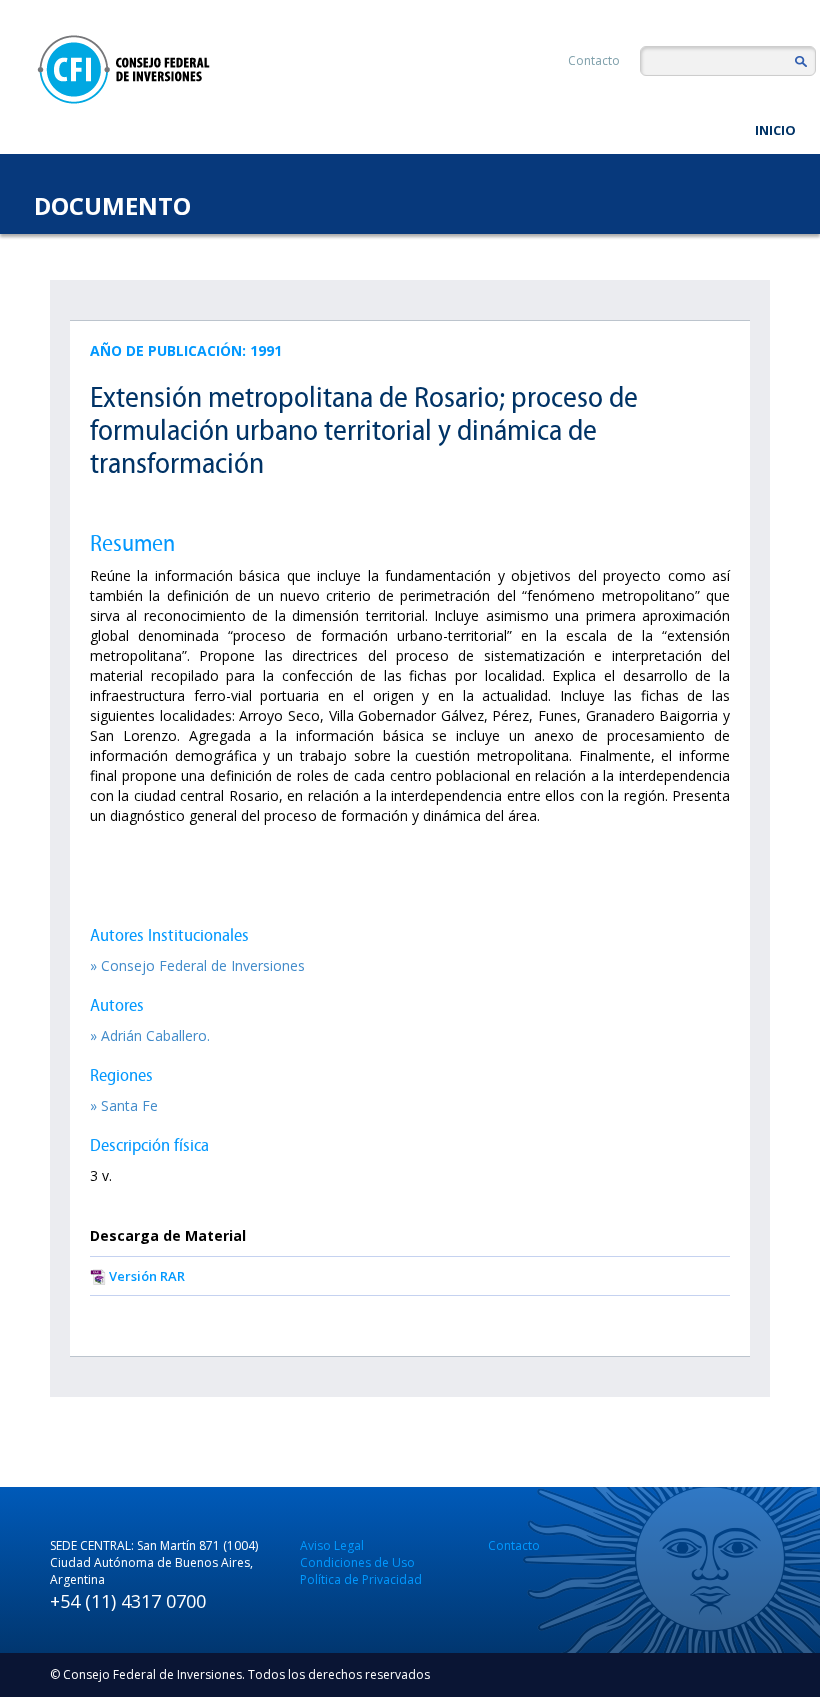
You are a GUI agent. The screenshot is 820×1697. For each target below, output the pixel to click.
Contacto (594, 60)
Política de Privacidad (361, 1579)
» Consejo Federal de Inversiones (197, 965)
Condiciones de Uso (357, 1562)
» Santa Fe (124, 1105)
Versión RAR (147, 1276)
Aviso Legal (332, 1545)
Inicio (775, 130)
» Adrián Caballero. (150, 1035)
